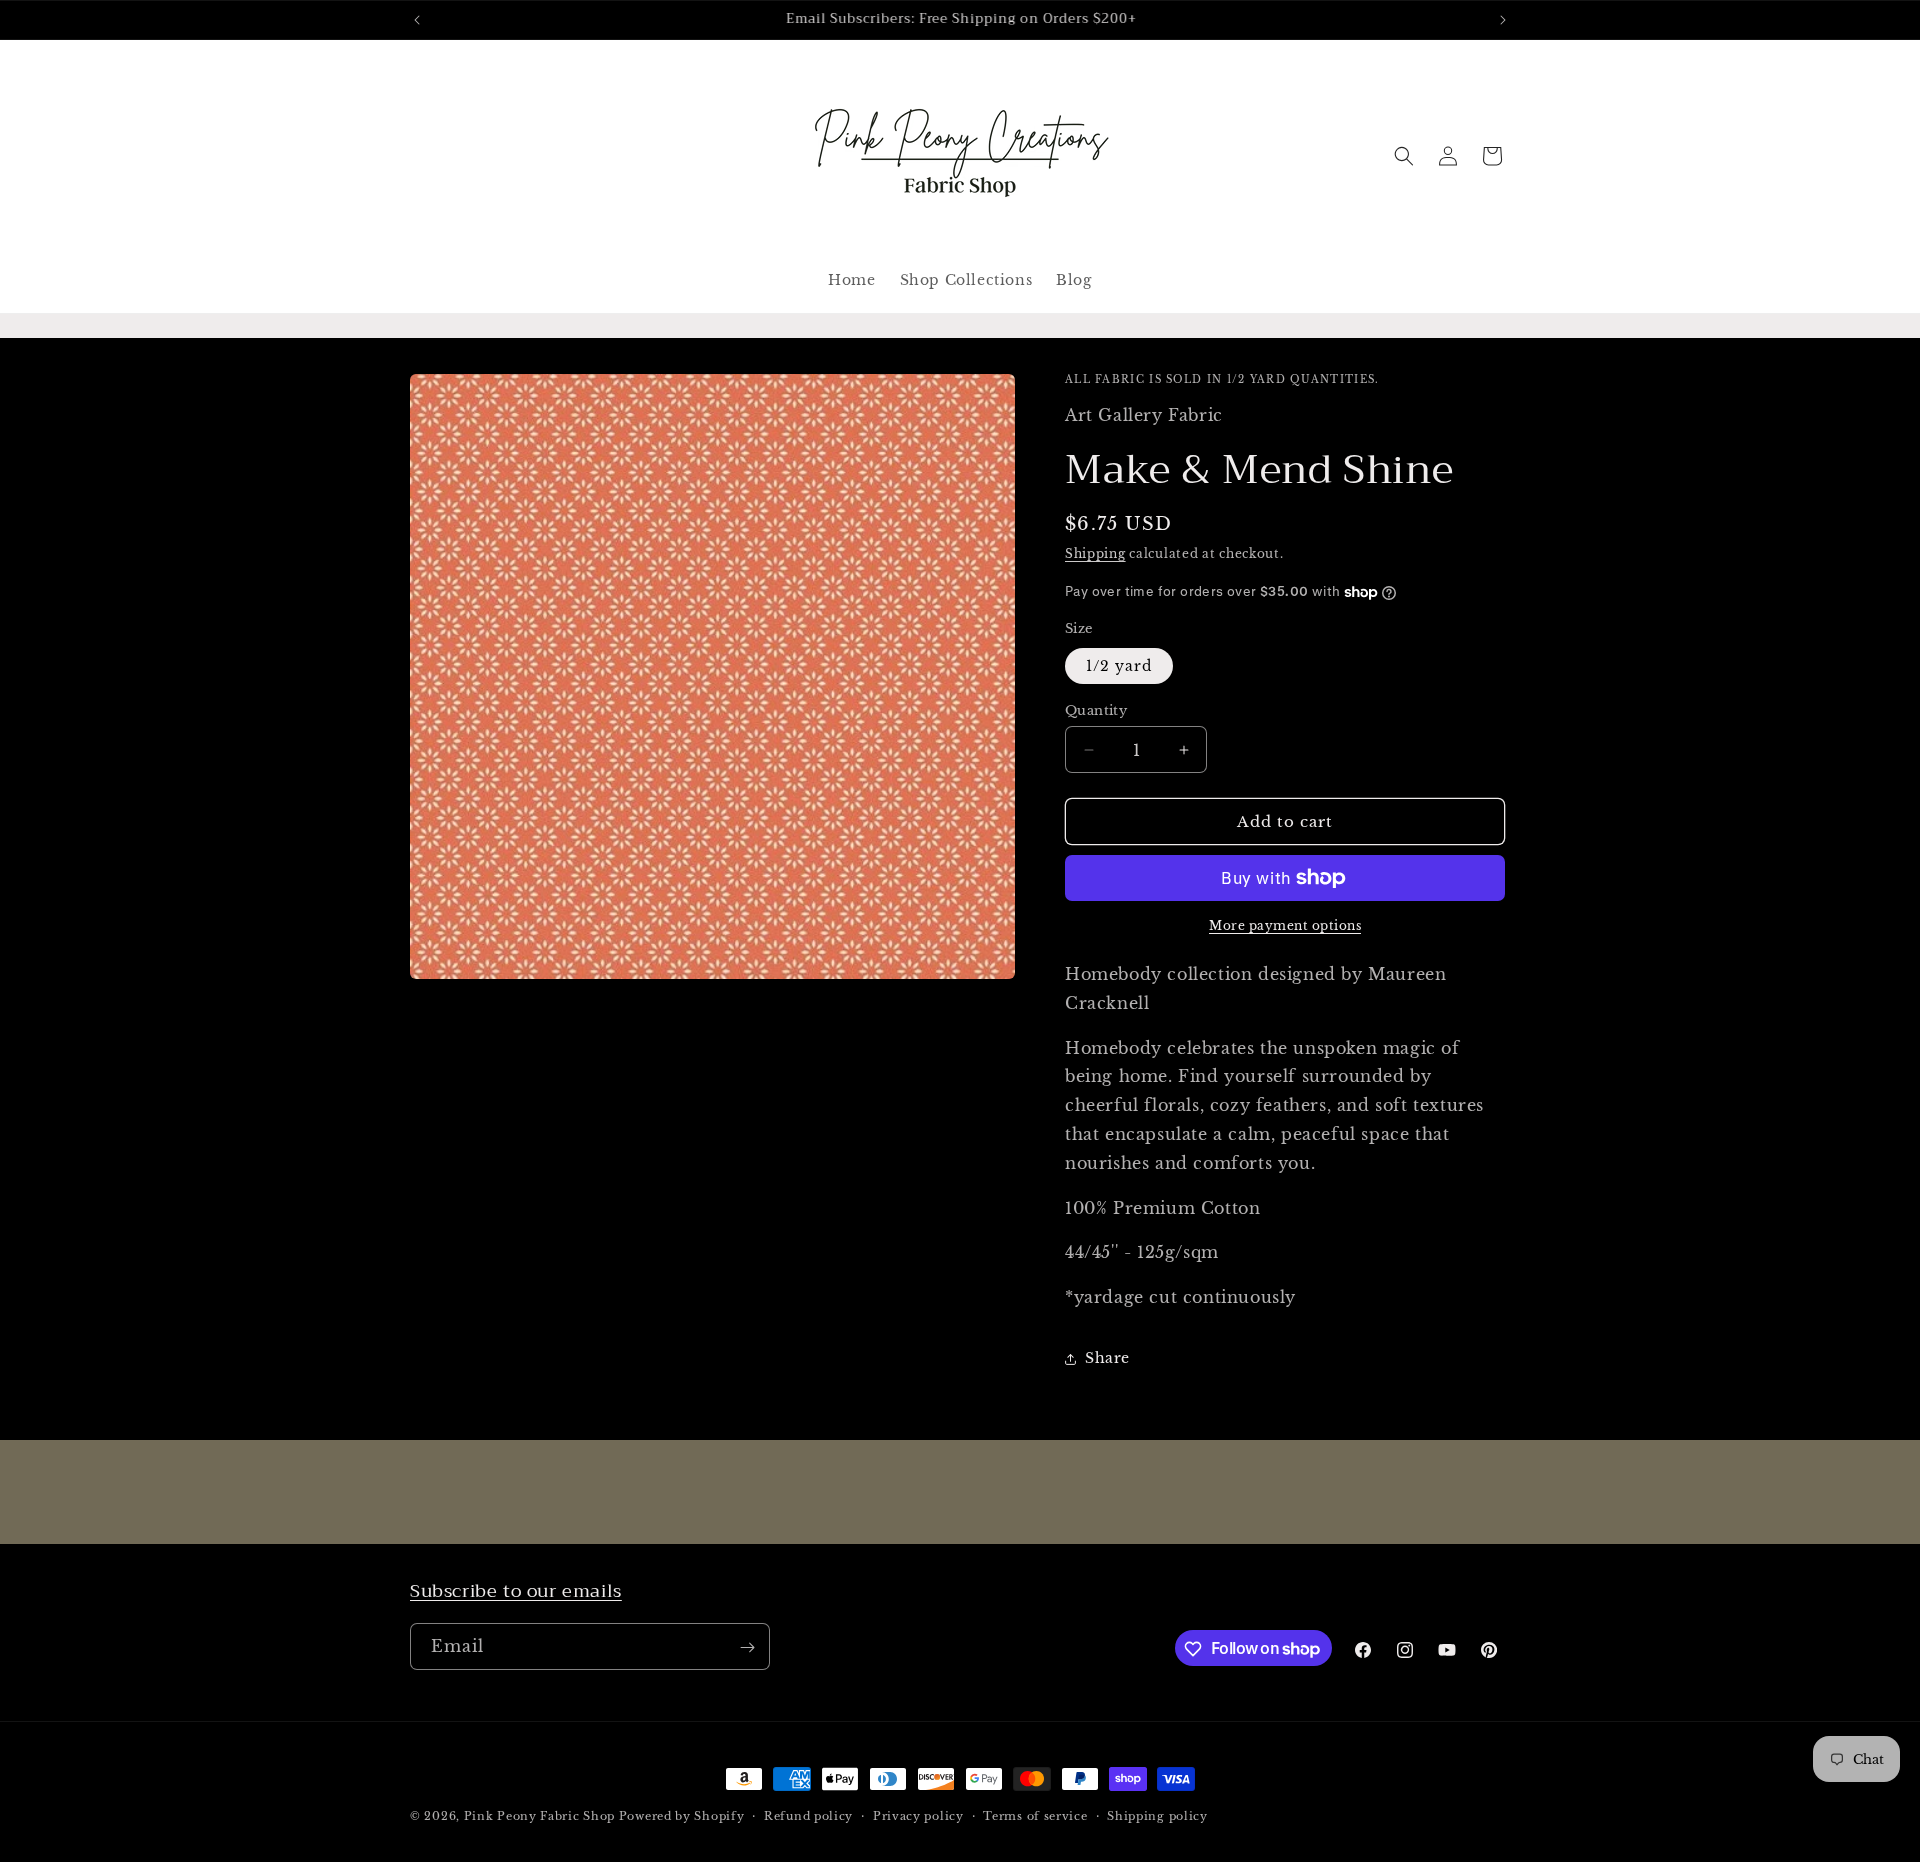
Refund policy (808, 1815)
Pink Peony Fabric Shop (539, 1816)
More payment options (1285, 925)
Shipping (1095, 553)
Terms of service (1035, 1815)
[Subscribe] (747, 1647)
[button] (1404, 156)
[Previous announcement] (417, 20)
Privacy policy (918, 1815)
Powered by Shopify (682, 1816)
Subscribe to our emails (516, 1591)
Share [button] (1107, 1358)
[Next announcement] (1503, 20)
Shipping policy (1157, 1815)
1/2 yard (1119, 666)
